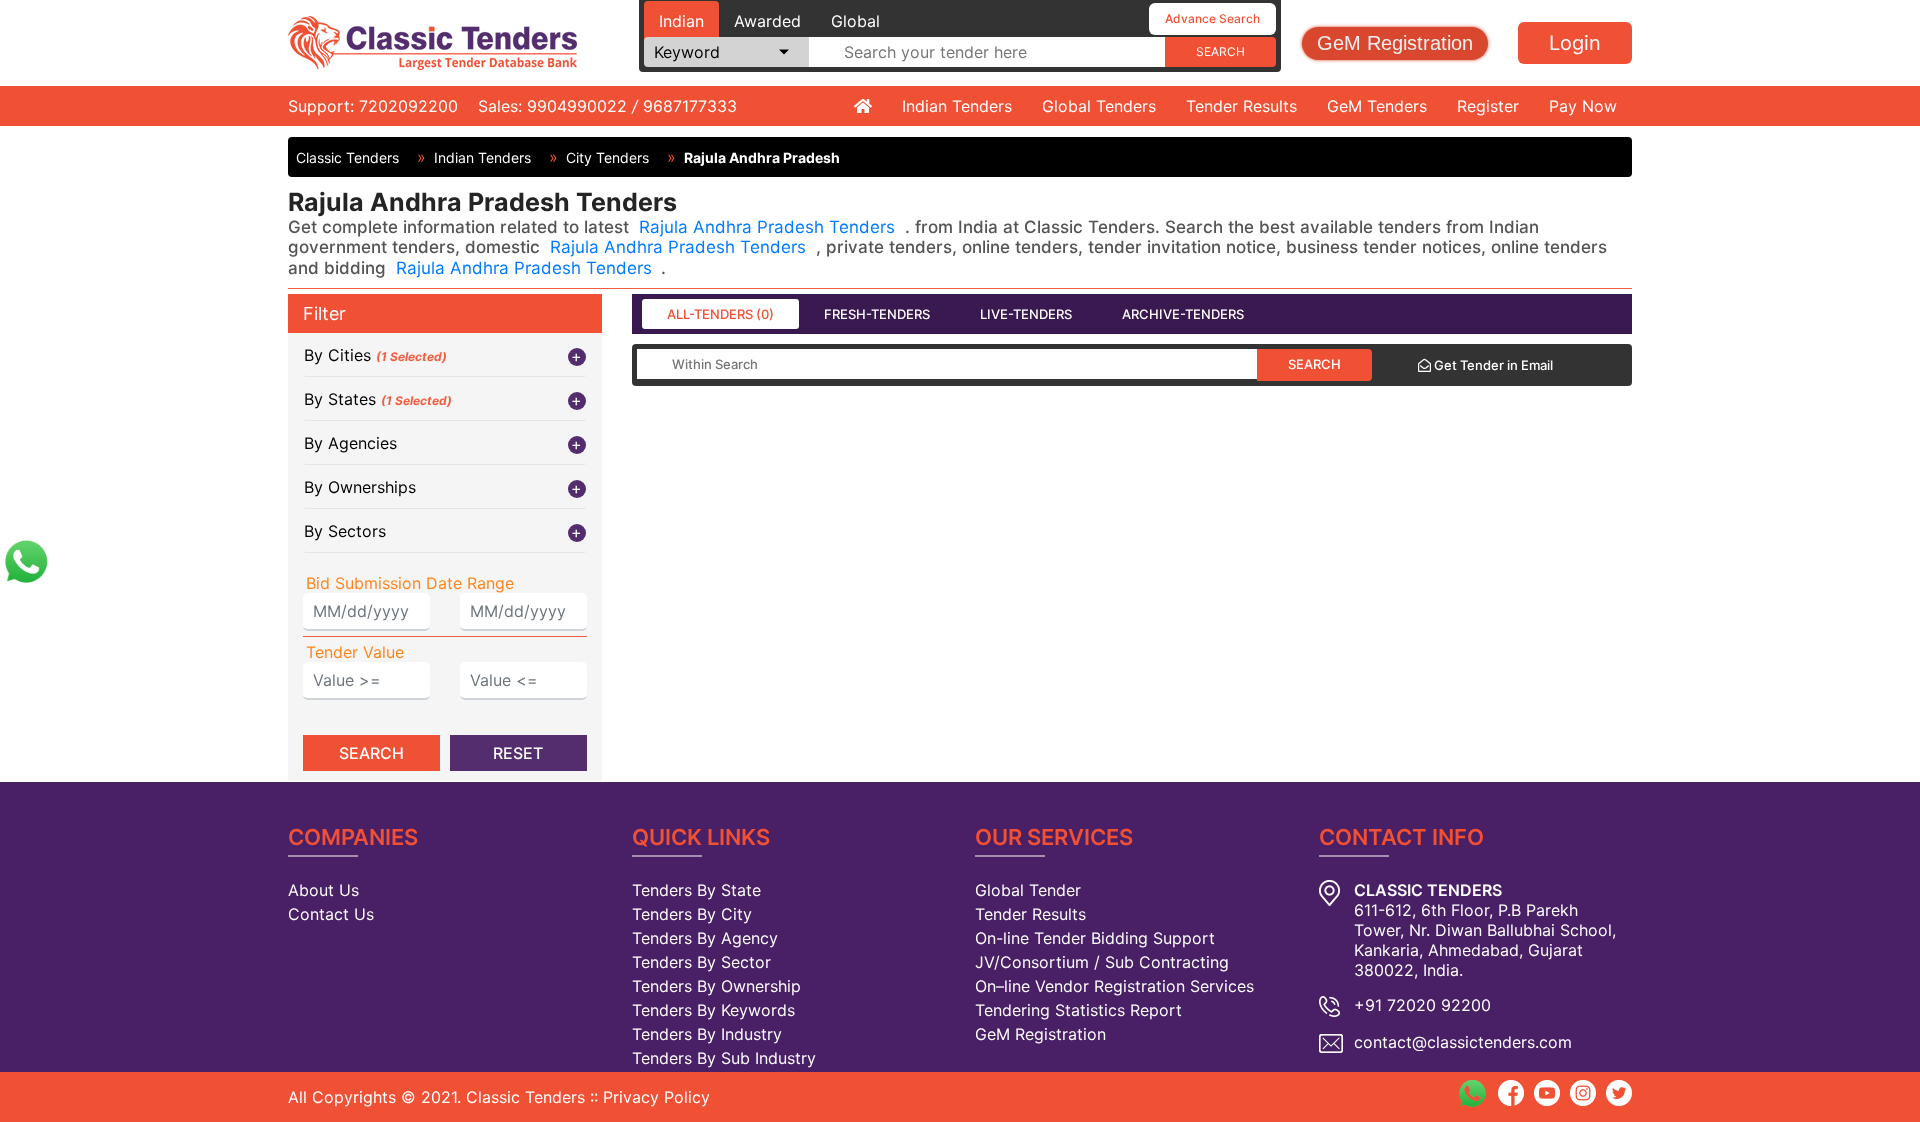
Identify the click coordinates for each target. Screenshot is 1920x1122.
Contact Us (331, 914)
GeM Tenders (1377, 106)
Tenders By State (696, 890)
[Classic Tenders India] (432, 41)
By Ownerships (360, 487)
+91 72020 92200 (1422, 1005)
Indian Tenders (957, 106)
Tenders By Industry (707, 1034)
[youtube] (1547, 1092)
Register (1488, 106)
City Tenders (607, 157)
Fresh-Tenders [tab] (877, 314)
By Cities (375, 355)
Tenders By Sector (701, 962)
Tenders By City (692, 914)
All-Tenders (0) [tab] (720, 314)
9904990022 (577, 106)
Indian (681, 21)
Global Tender (1028, 890)
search (1220, 51)
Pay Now (1583, 106)
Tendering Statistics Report (1078, 1010)
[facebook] (1511, 1092)
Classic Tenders (347, 157)
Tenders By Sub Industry (724, 1058)
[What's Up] (1472, 1093)
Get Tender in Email (1492, 365)
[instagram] (1583, 1092)
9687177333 (690, 106)
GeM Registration (1395, 43)
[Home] (863, 106)
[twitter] (1619, 1092)
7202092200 (408, 106)
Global (855, 21)
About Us (323, 890)
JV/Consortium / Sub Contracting (1102, 962)
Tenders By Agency (705, 938)
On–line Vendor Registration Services (1114, 986)
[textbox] (987, 52)
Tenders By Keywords (713, 1010)
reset (518, 753)
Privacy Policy (656, 1097)
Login (1575, 43)
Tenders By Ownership (716, 986)
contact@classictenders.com (1463, 1042)
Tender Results (1241, 106)
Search (1314, 364)
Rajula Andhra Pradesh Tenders (769, 227)
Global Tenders (1099, 106)
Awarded (767, 21)
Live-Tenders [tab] (1026, 314)
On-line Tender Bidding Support (1095, 938)
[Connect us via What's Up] (25, 559)
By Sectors (345, 531)
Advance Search (1212, 18)
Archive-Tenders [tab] (1183, 314)
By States (378, 399)
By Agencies (350, 443)
